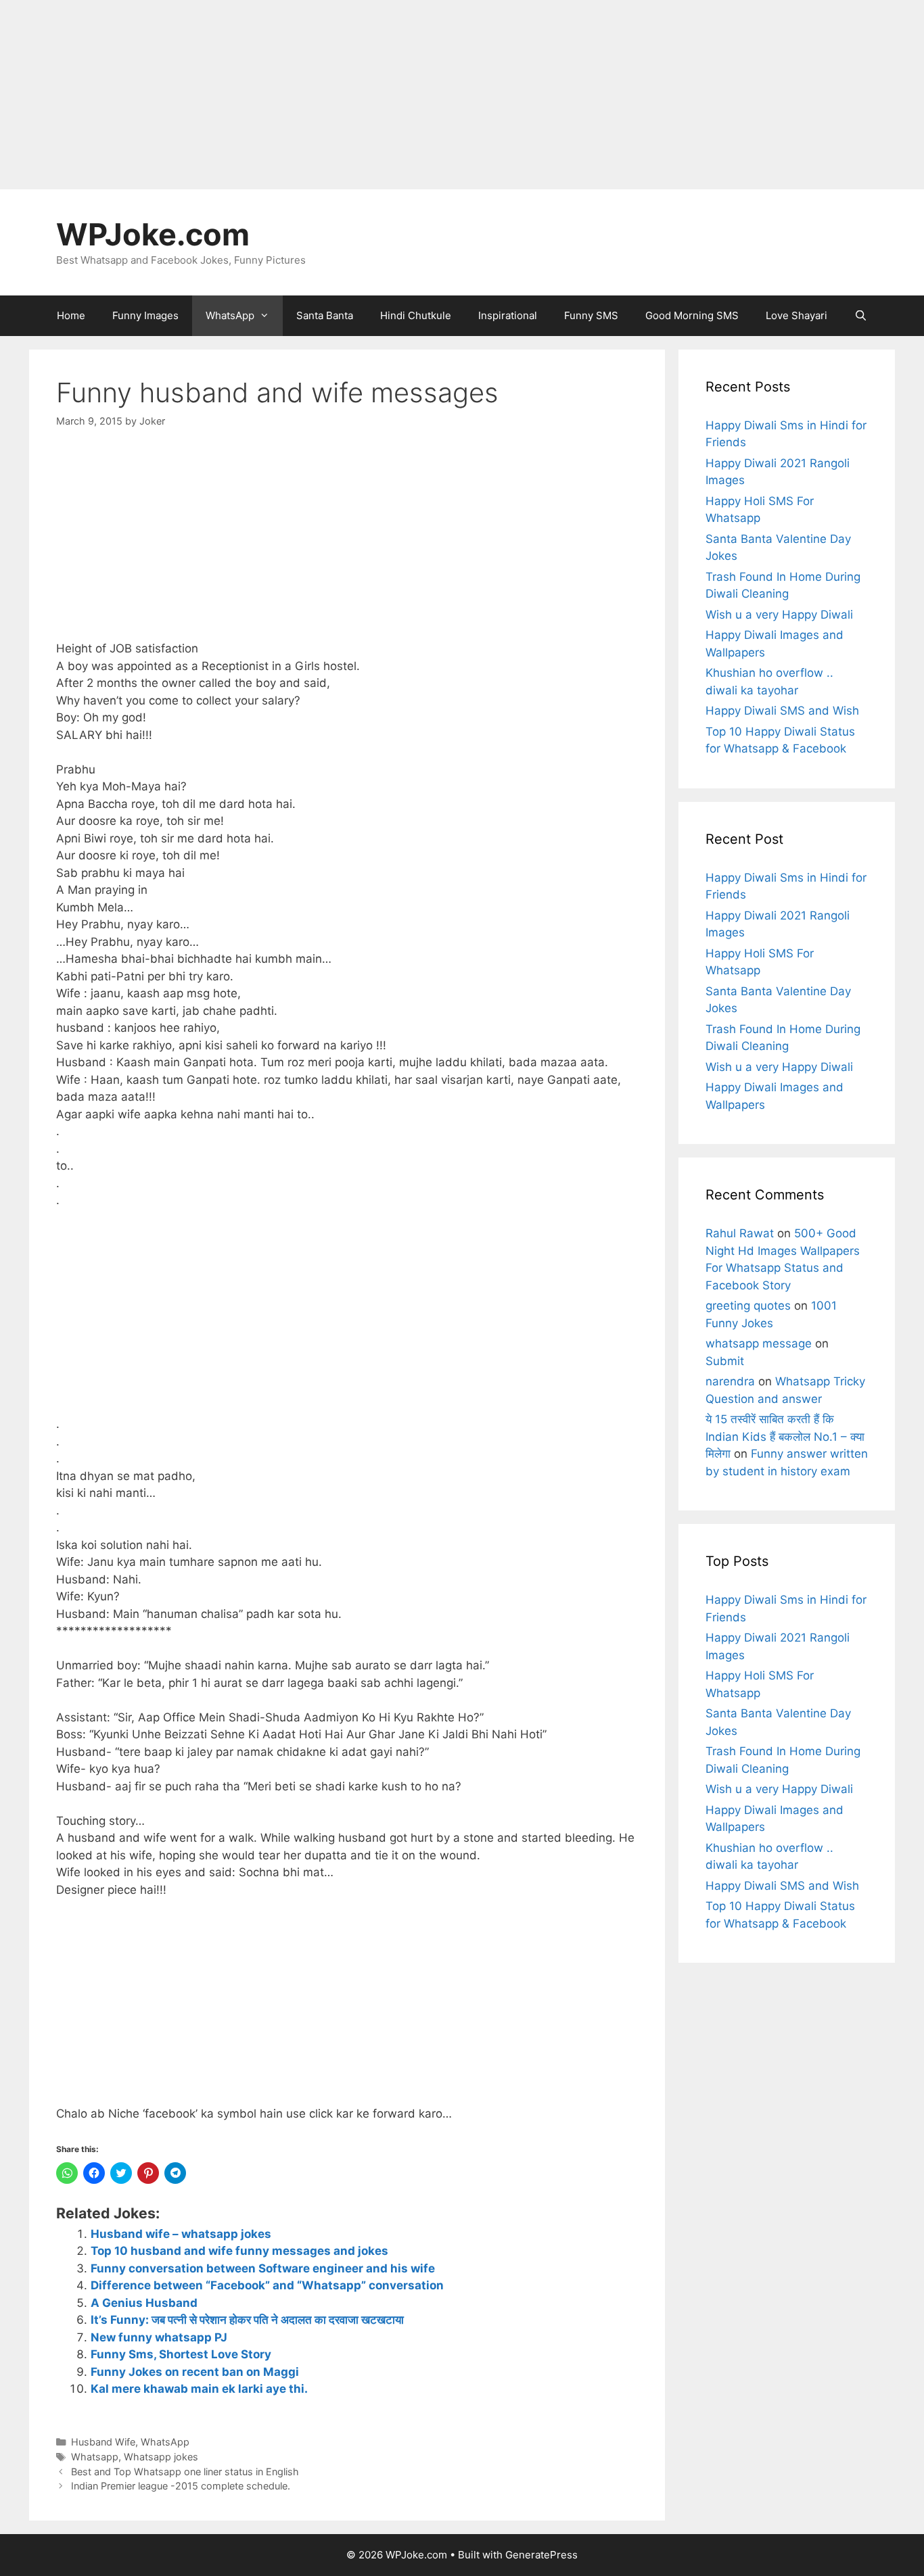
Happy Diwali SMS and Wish (782, 711)
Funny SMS (591, 315)
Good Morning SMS (692, 315)
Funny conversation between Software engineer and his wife (263, 2268)
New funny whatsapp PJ (159, 2337)
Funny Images (145, 315)
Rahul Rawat (740, 1233)
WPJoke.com (153, 234)
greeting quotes (748, 1306)
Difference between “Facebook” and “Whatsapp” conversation (267, 2285)
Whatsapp (95, 2457)
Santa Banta (325, 315)
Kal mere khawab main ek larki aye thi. (199, 2389)
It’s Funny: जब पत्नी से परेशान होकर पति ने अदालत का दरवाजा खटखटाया (247, 2320)
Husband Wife (103, 2442)
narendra (730, 1381)
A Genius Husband (144, 2303)
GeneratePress (541, 2555)
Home (71, 315)
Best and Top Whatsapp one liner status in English (185, 2472)
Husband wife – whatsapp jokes (181, 2234)
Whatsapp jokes (161, 2457)
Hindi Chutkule (416, 315)
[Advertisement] (406, 95)
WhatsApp (230, 315)
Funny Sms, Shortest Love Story (181, 2354)
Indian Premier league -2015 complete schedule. (181, 2486)
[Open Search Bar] (861, 316)
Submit (725, 1361)
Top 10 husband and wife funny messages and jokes (239, 2251)
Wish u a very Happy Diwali (779, 615)
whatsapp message (759, 1343)
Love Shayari (796, 315)
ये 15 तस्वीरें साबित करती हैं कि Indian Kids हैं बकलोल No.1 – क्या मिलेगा (785, 1436)
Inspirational (508, 315)
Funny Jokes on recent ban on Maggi (195, 2372)
